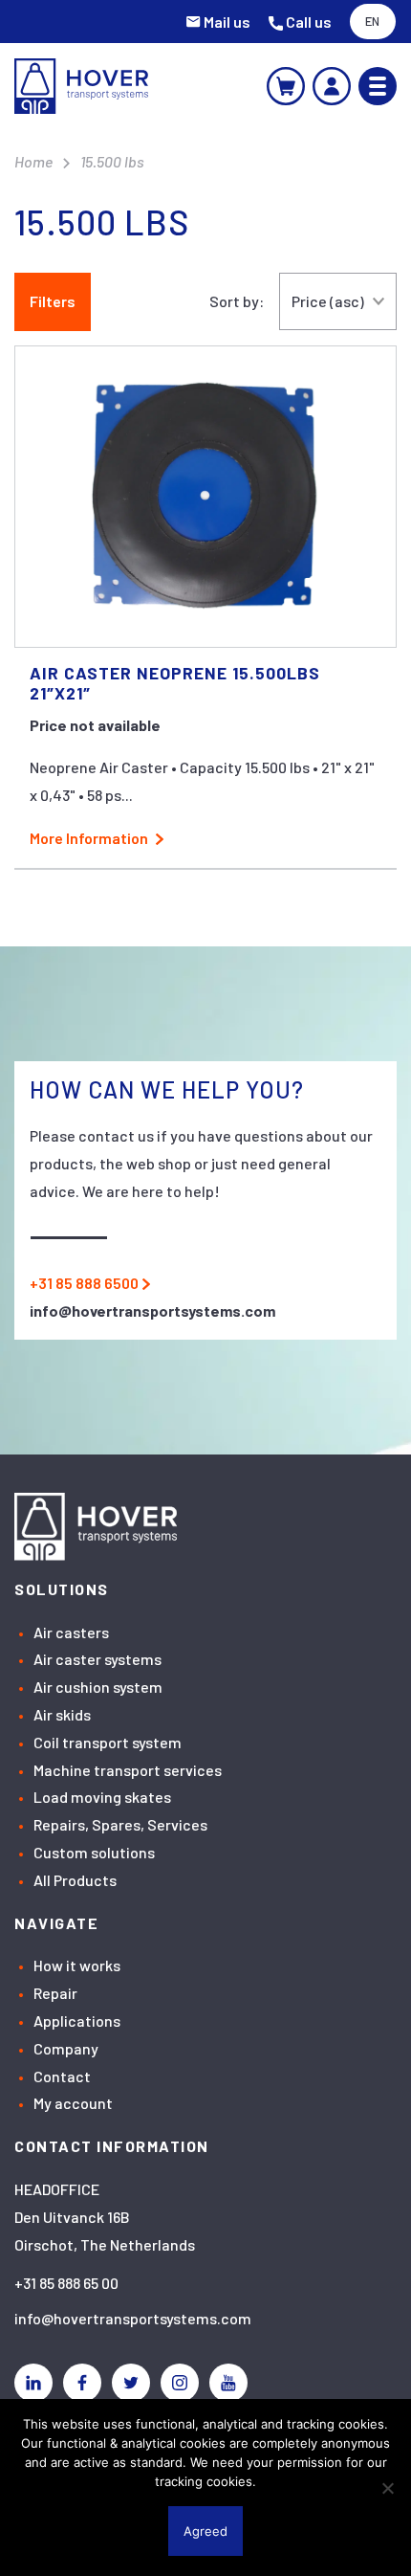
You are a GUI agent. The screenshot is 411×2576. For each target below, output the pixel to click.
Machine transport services (128, 1770)
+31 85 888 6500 (84, 1283)
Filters (53, 301)
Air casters (71, 1632)
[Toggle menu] (378, 86)
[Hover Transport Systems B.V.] (81, 86)
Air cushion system (98, 1687)
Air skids (62, 1714)
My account (73, 2103)
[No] (387, 2488)
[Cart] (286, 86)
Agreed (205, 2531)
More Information (89, 838)
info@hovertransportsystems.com (133, 2318)
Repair (55, 1993)
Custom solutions (94, 1852)
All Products (75, 1880)
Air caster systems (97, 1659)
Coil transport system (108, 1742)
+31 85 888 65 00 (66, 2283)
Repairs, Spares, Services (120, 1824)
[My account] (332, 86)
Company (66, 2048)
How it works (77, 1965)
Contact (62, 2076)
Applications (77, 2021)
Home (33, 161)
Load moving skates (102, 1797)
